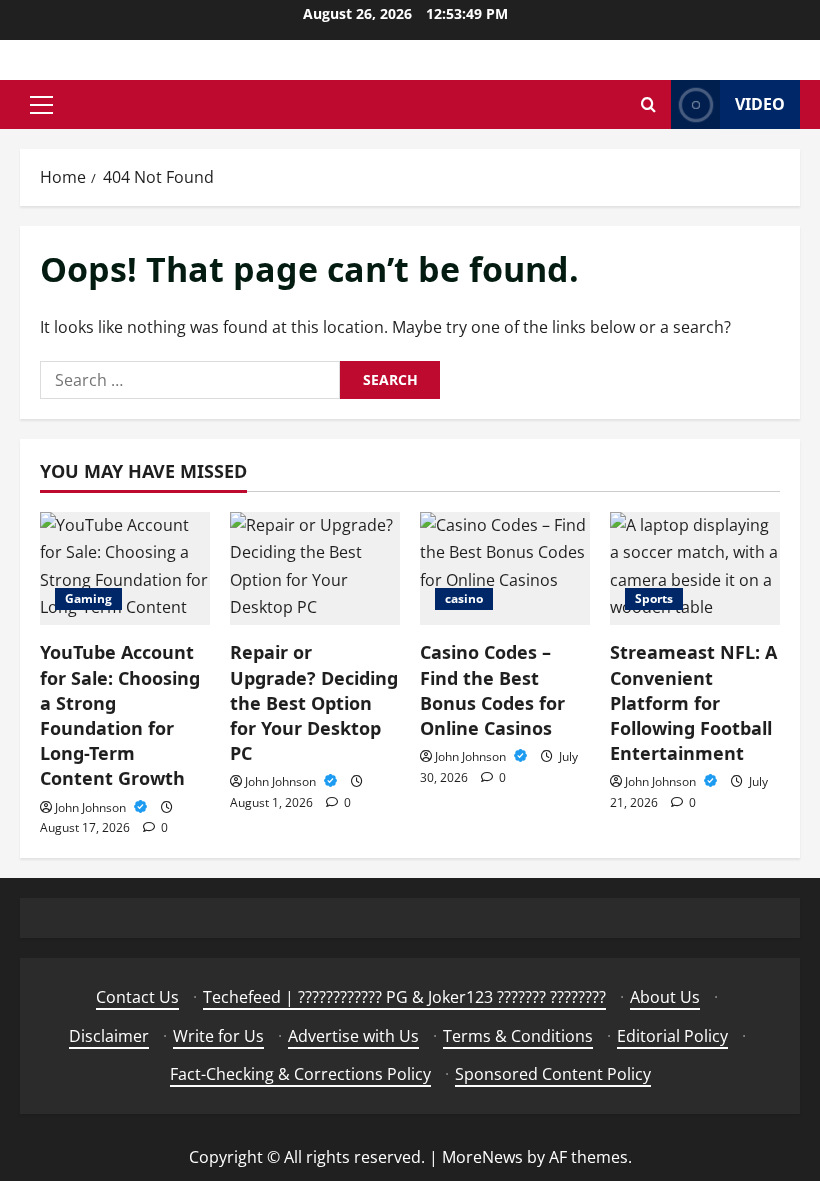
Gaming (88, 598)
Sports (654, 598)
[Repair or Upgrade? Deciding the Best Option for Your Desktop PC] (315, 568)
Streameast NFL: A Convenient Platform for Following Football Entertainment (693, 702)
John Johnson (92, 807)
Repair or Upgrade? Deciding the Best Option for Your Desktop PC (314, 702)
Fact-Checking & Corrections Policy (300, 1074)
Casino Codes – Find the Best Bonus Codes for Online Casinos (492, 690)
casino (464, 598)
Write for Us (218, 1036)
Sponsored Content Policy (553, 1074)
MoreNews (482, 1157)
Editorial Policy (672, 1036)
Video (760, 104)
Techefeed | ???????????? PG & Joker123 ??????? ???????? (404, 997)
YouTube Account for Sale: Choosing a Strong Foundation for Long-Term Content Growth (120, 715)
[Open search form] (648, 104)
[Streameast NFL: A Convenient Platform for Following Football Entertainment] (695, 568)
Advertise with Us (353, 1036)
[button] (41, 105)
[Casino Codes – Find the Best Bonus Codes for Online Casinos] (505, 568)
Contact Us (137, 997)
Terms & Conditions (518, 1036)
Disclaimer (109, 1036)
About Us (665, 997)
